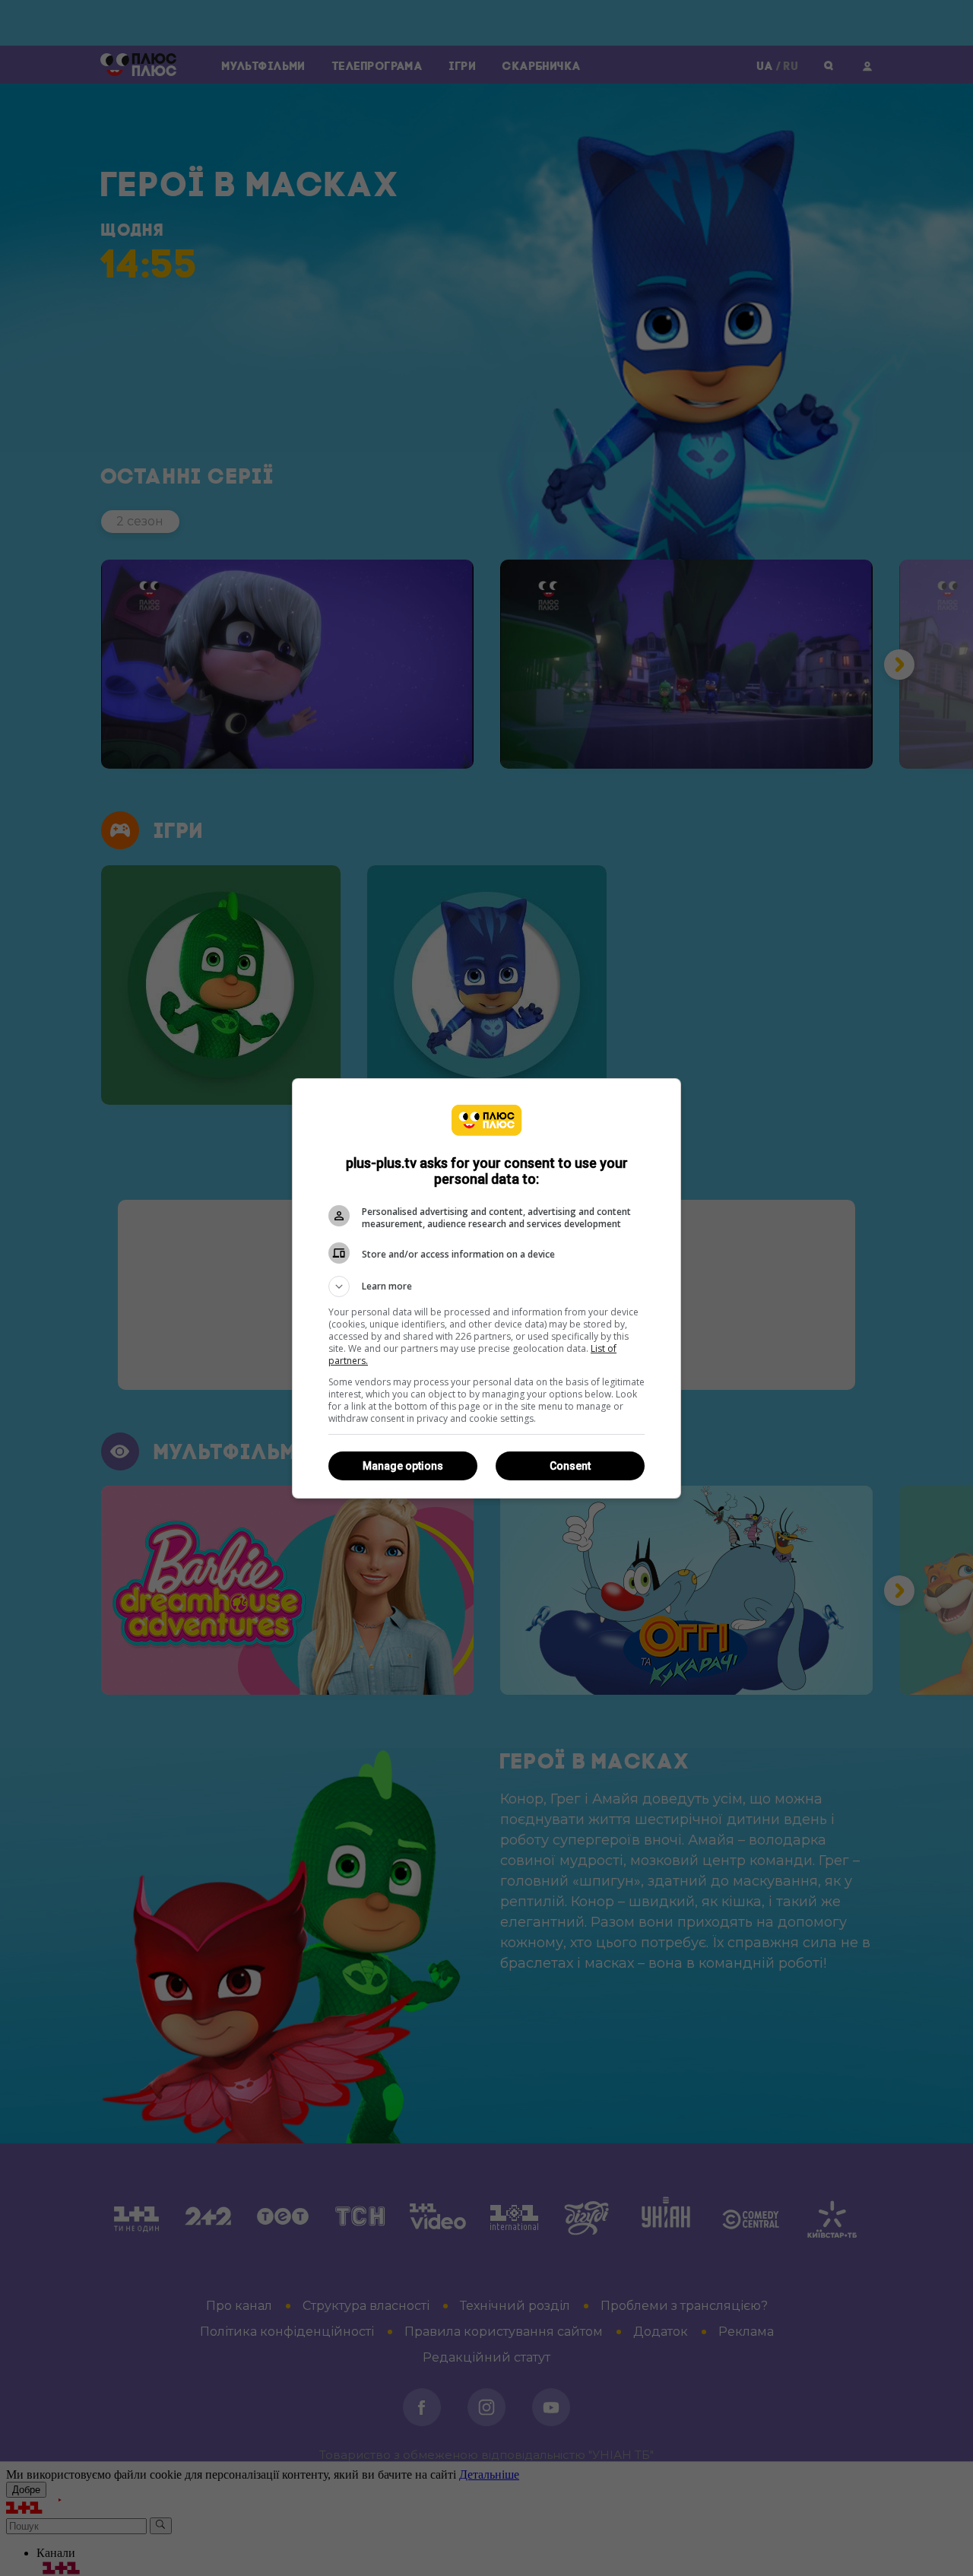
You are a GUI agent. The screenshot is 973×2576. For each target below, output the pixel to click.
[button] (486, 1286)
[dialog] (486, 1288)
